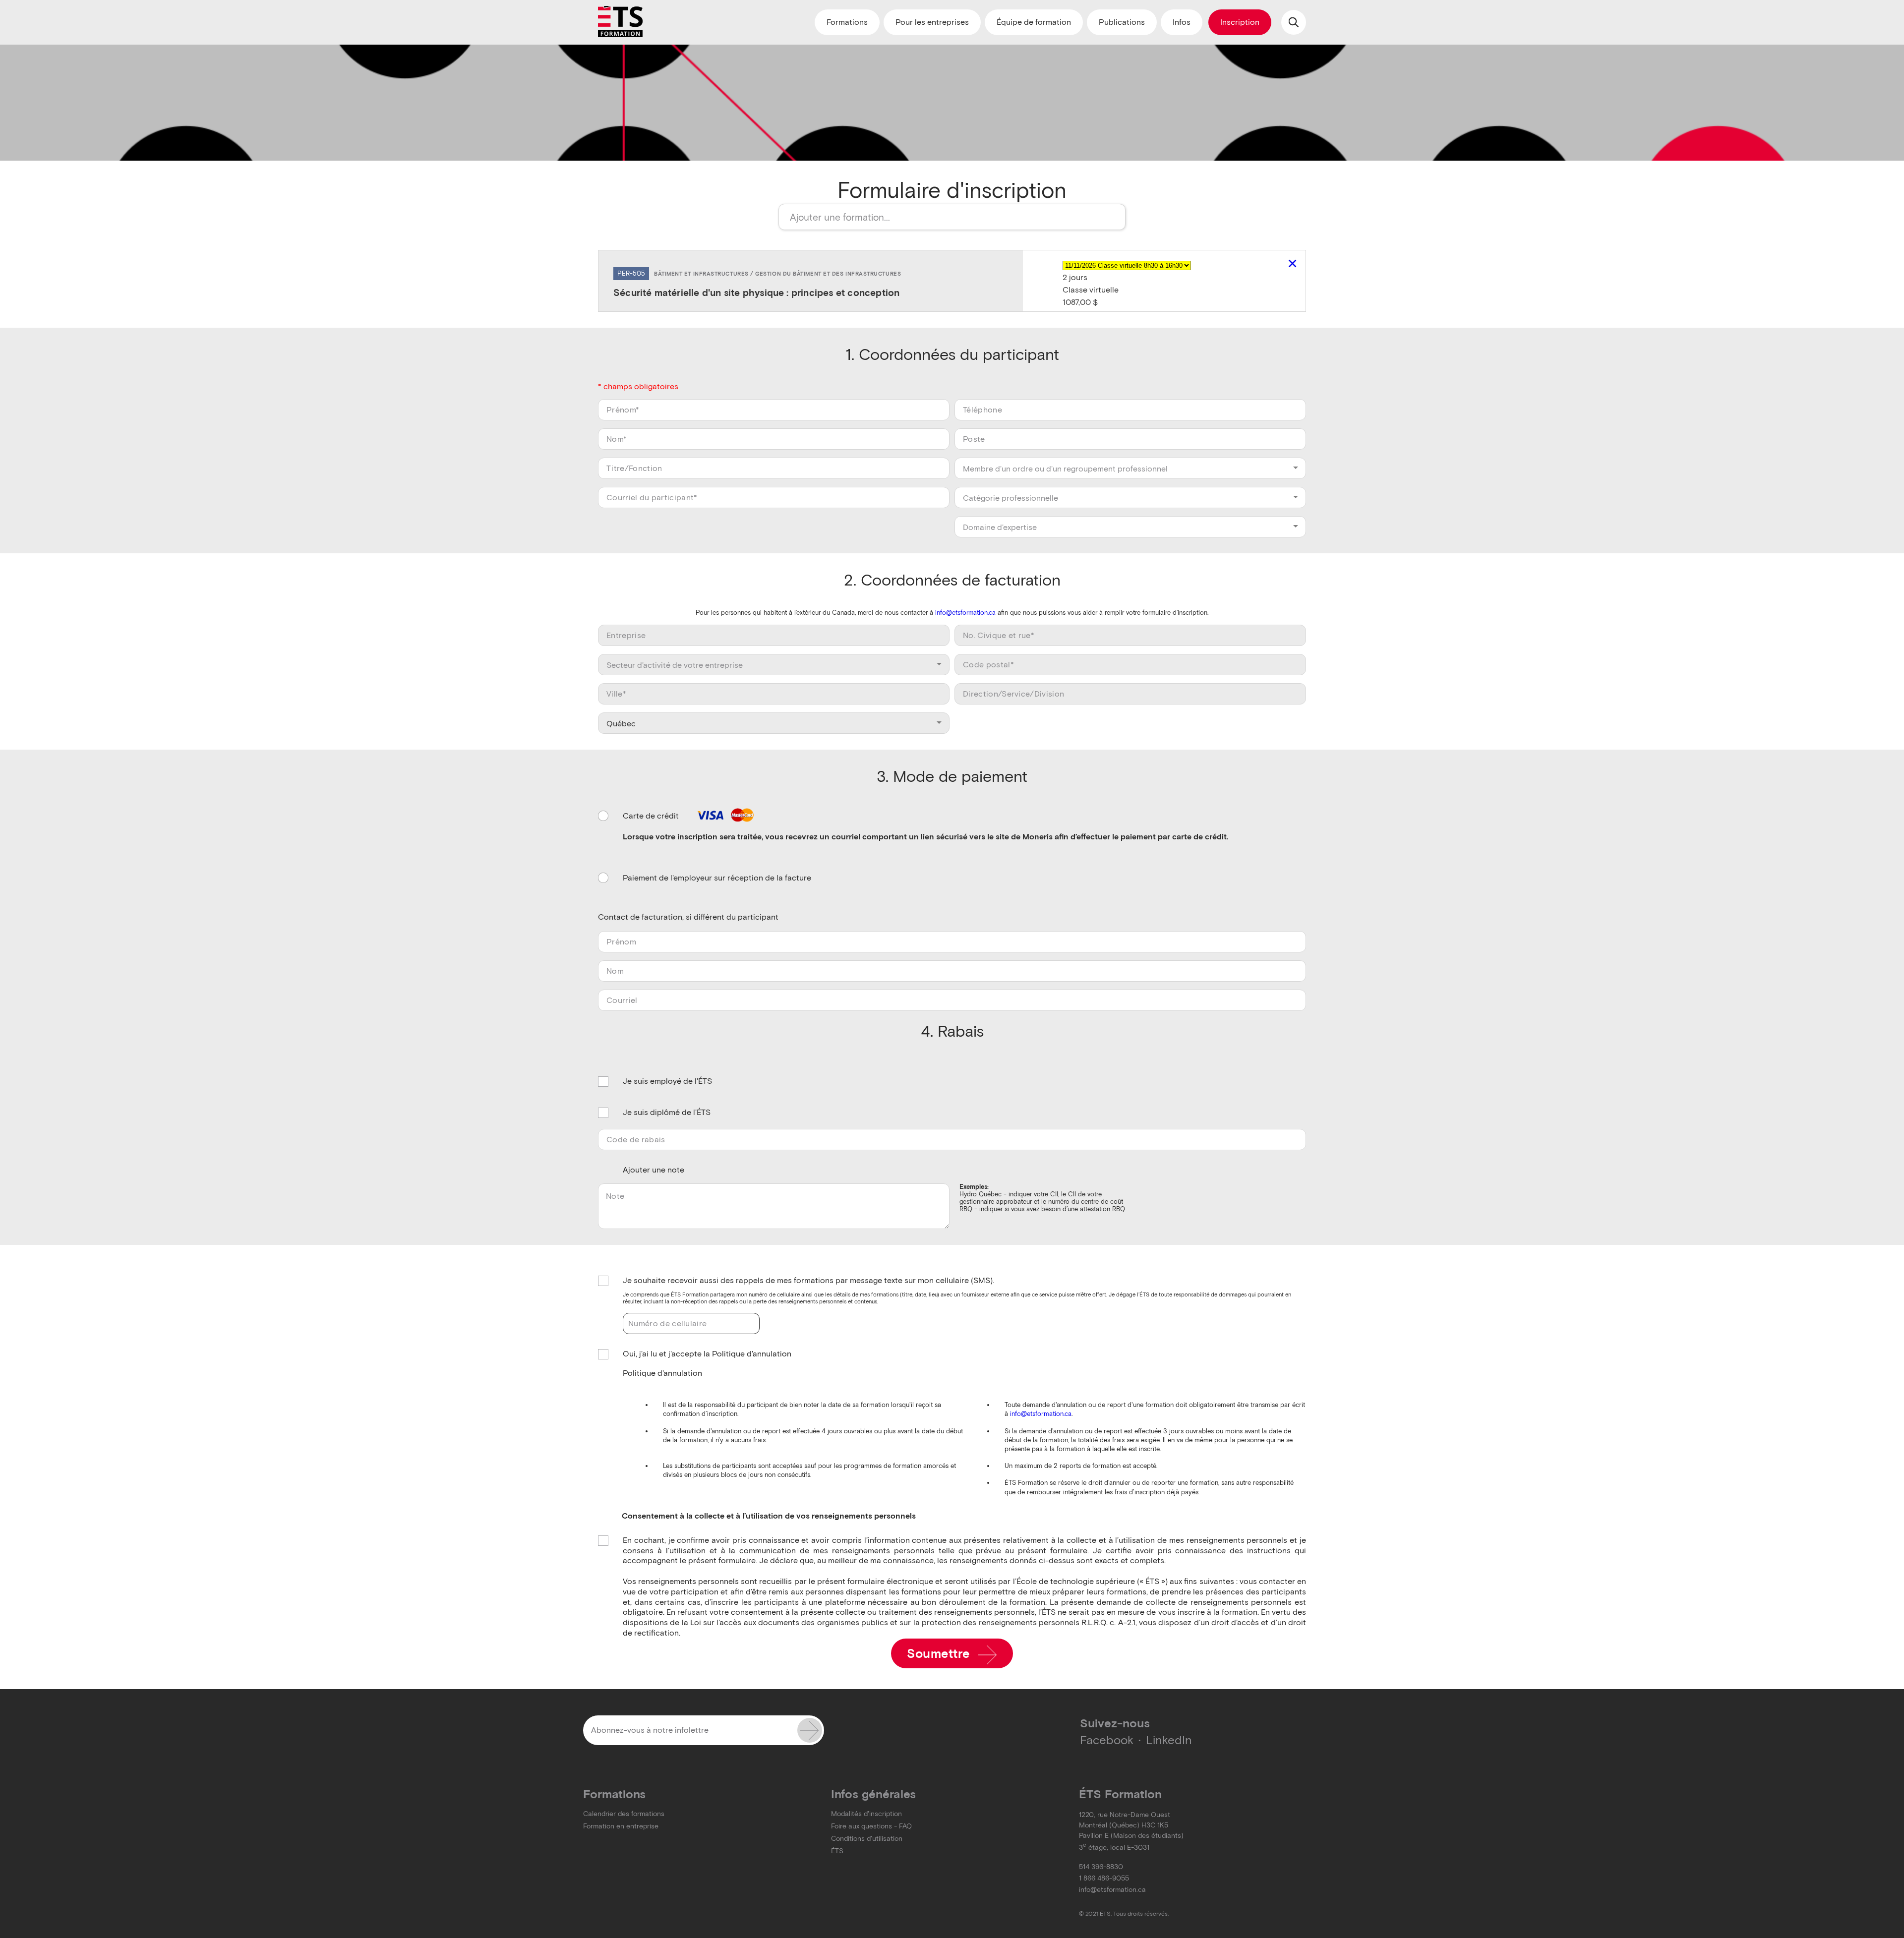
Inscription (1240, 22)
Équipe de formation (1034, 22)
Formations (847, 22)
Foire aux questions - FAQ (871, 1826)
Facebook (1107, 1740)
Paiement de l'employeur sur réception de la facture (717, 878)
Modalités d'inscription (866, 1814)
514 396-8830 (1101, 1867)
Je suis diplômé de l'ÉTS (667, 1112)
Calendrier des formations (624, 1814)
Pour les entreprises (932, 22)
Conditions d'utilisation (867, 1839)
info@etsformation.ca (965, 613)
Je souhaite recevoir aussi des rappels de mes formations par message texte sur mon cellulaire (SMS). (808, 1280)
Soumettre (940, 1654)
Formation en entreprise (621, 1826)
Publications (1122, 22)
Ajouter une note (654, 1170)
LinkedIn (1169, 1740)
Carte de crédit (652, 816)
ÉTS (837, 1851)
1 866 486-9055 (1104, 1878)
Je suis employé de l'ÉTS (667, 1081)
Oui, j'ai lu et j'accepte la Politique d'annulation (707, 1354)
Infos (1182, 22)
